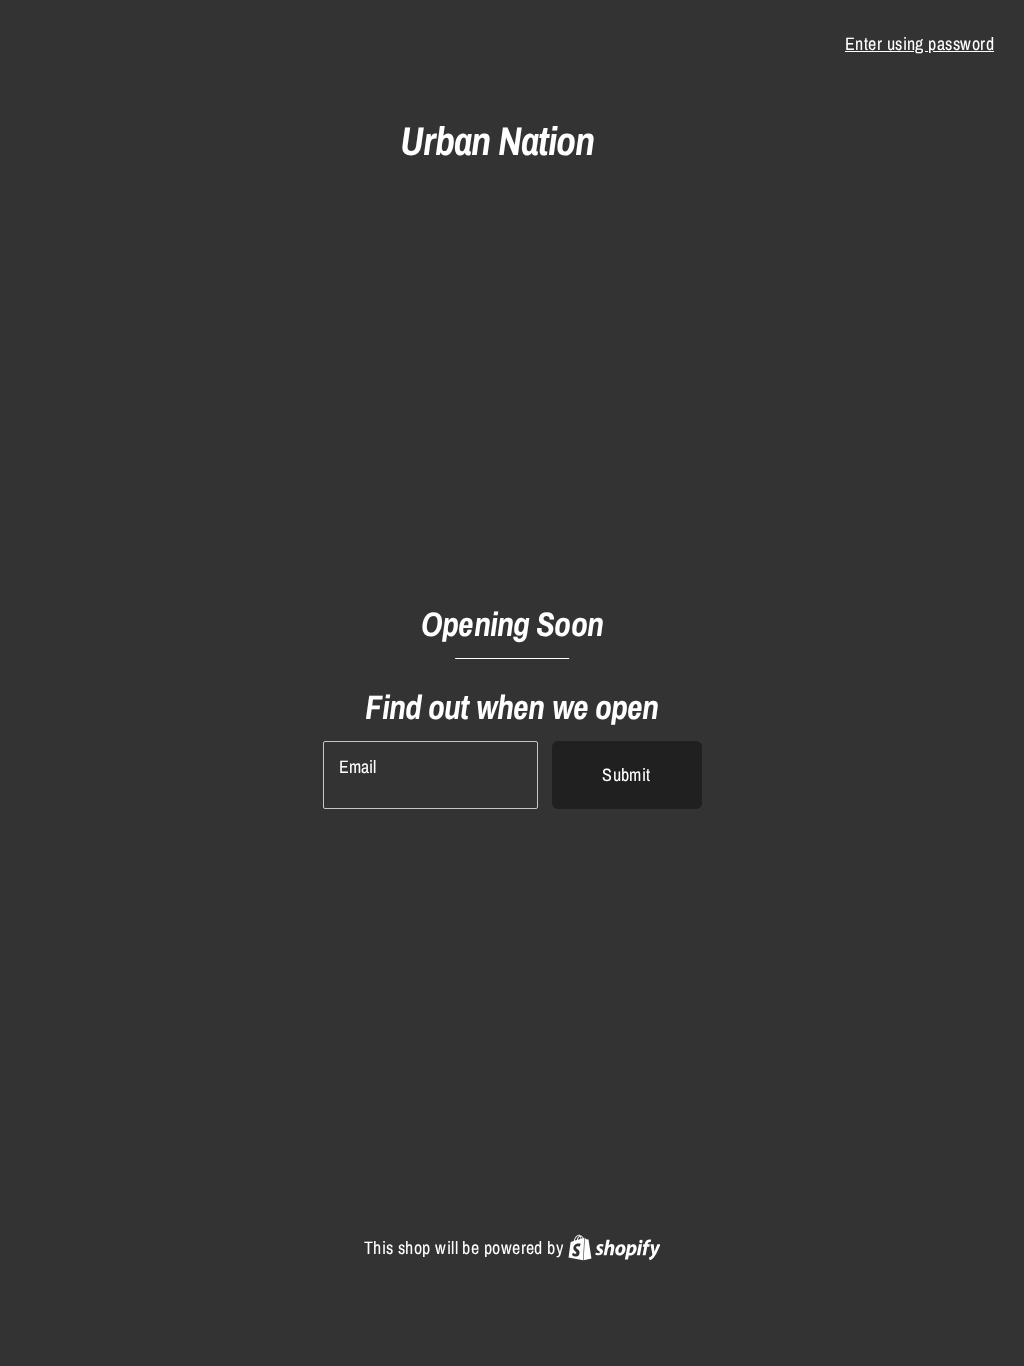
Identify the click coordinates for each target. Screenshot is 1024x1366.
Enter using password (919, 43)
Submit (626, 774)
